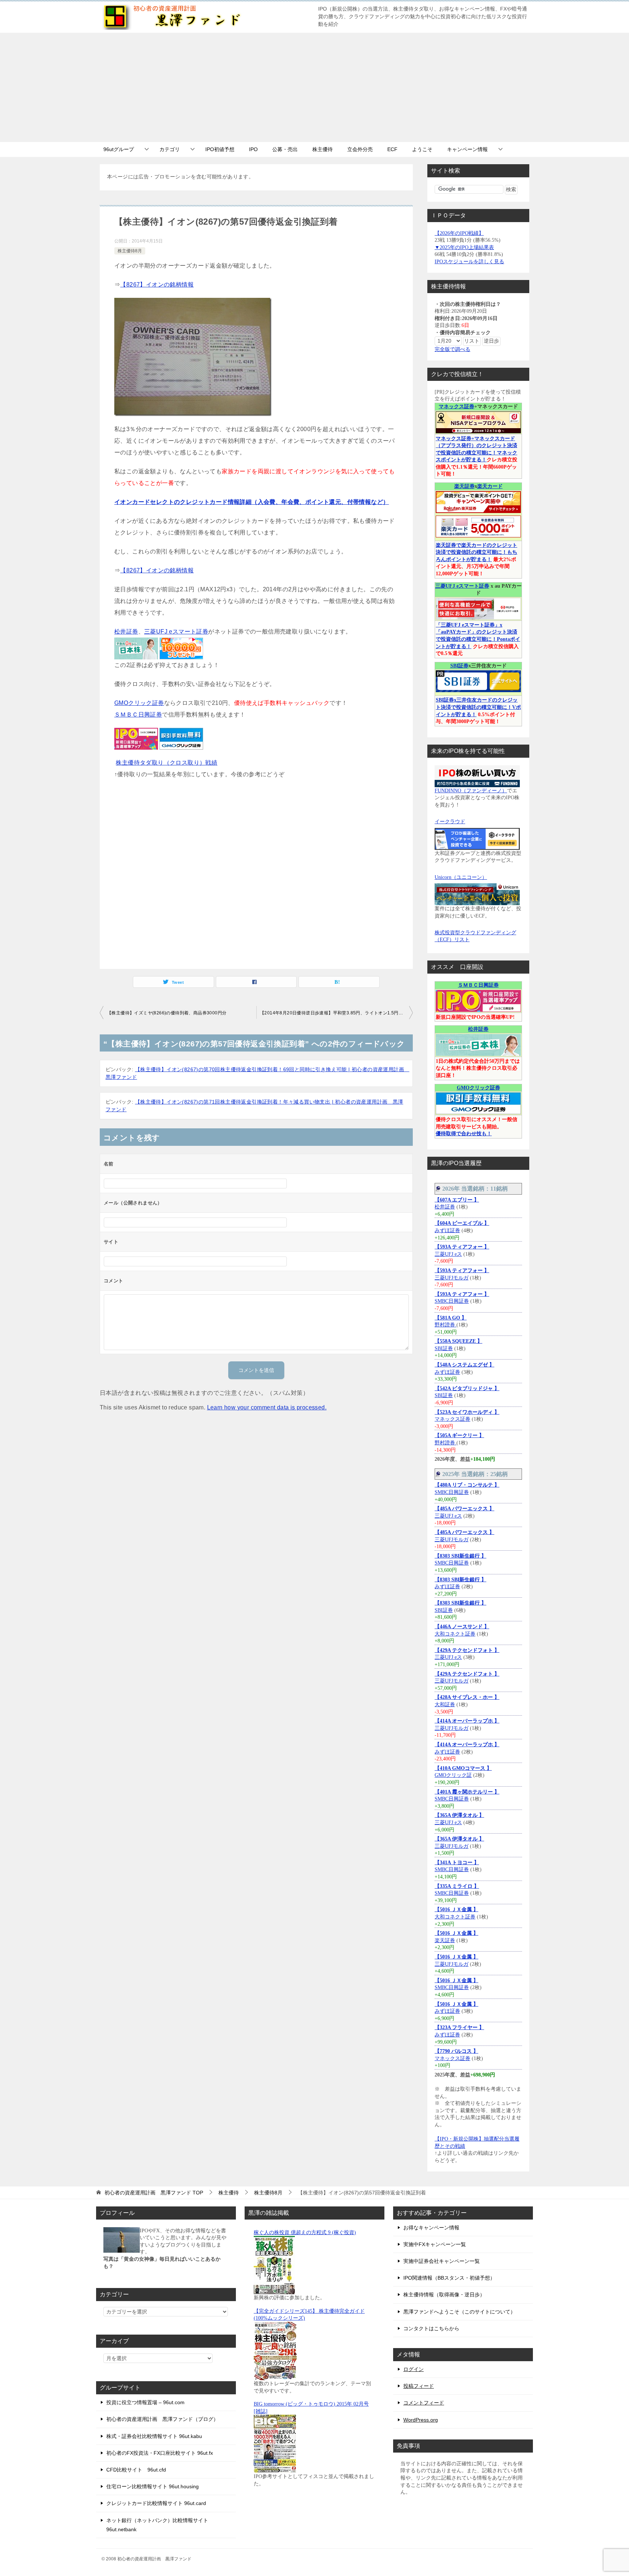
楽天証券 (464, 486)
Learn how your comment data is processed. (267, 1407)
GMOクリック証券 (139, 703)
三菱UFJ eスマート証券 (176, 632)
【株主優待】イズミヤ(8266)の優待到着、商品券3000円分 (167, 1013)
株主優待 (323, 149)
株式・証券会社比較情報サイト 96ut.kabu (154, 2436)
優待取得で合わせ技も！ (464, 1134)
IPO (253, 149)
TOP (154, 2193)
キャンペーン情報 (467, 149)
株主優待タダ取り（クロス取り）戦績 (167, 763)
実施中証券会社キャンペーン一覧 (442, 2261)
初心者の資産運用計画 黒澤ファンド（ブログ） (162, 2419)
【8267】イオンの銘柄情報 (157, 285)
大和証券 (445, 1705)
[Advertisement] (314, 87)
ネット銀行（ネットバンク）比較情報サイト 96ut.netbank (157, 2525)
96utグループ (119, 149)
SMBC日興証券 (452, 1301)
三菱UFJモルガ (452, 1278)
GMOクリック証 (453, 1775)
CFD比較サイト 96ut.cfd (136, 2470)
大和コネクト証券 (455, 1634)
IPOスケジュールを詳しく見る (469, 262)
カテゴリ (170, 149)
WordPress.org (421, 2420)
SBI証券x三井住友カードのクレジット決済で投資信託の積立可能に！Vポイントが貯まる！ (478, 707)
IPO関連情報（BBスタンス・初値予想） (449, 2278)
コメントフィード (424, 2403)
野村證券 (446, 1325)
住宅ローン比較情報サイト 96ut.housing (153, 2486)
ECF (392, 149)
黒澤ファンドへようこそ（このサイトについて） (459, 2312)
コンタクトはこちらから (431, 2328)
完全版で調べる (452, 349)
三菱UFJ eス (448, 1254)
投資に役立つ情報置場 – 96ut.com (145, 2402)
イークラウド (450, 822)
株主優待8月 (130, 251)
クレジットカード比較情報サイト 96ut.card (156, 2503)
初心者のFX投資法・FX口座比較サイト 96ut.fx (160, 2453)
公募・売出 (285, 149)
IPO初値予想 (220, 149)
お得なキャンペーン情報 (431, 2228)
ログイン (414, 2369)
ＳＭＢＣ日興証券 (138, 715)
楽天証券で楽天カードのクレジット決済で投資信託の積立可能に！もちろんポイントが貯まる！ (476, 552)
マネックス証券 (456, 407)
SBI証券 (459, 666)
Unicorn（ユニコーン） (461, 877)
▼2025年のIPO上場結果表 (464, 247)
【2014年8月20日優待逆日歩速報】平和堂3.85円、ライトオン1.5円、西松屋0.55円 (336, 1013)
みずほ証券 (447, 1230)
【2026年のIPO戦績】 (459, 233)
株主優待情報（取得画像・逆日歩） (444, 2295)
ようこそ (422, 149)
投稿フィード (419, 2386)
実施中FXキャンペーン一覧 (435, 2244)
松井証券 (126, 632)
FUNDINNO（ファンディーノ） (471, 791)
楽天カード (490, 486)
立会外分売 (360, 149)
